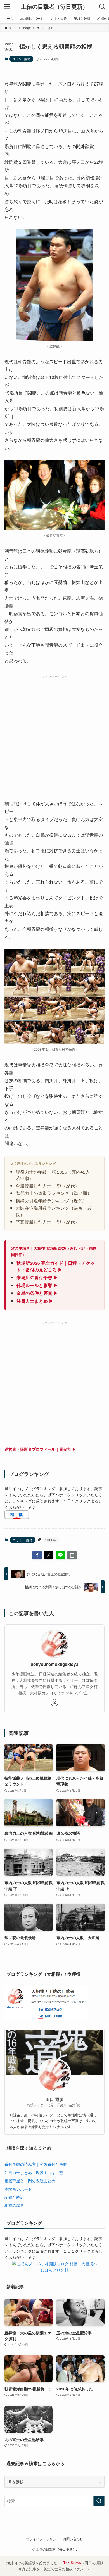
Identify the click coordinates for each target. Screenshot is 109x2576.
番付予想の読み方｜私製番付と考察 (36, 2164)
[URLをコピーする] (72, 1555)
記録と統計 (14, 2197)
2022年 (51, 1540)
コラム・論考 (21, 59)
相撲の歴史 (14, 2205)
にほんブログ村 (54, 2270)
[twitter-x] (54, 1703)
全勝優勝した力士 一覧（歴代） (48, 1186)
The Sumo (72, 2563)
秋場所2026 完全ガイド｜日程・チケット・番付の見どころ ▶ (56, 1266)
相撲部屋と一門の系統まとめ (30, 2181)
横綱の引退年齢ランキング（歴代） (51, 1200)
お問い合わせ (73, 2539)
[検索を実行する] (99, 2501)
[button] (37, 1555)
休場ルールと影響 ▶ (37, 1285)
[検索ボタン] (102, 7)
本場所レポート (18, 2189)
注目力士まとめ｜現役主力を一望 (34, 2173)
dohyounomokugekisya (55, 1664)
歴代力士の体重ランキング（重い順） (54, 1193)
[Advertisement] (54, 735)
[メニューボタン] (7, 7)
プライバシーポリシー (43, 2539)
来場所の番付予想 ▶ (37, 1277)
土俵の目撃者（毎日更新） (54, 7)
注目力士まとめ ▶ (35, 1301)
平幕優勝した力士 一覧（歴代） (48, 1222)
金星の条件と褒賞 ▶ (37, 1293)
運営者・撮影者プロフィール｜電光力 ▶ (40, 1449)
